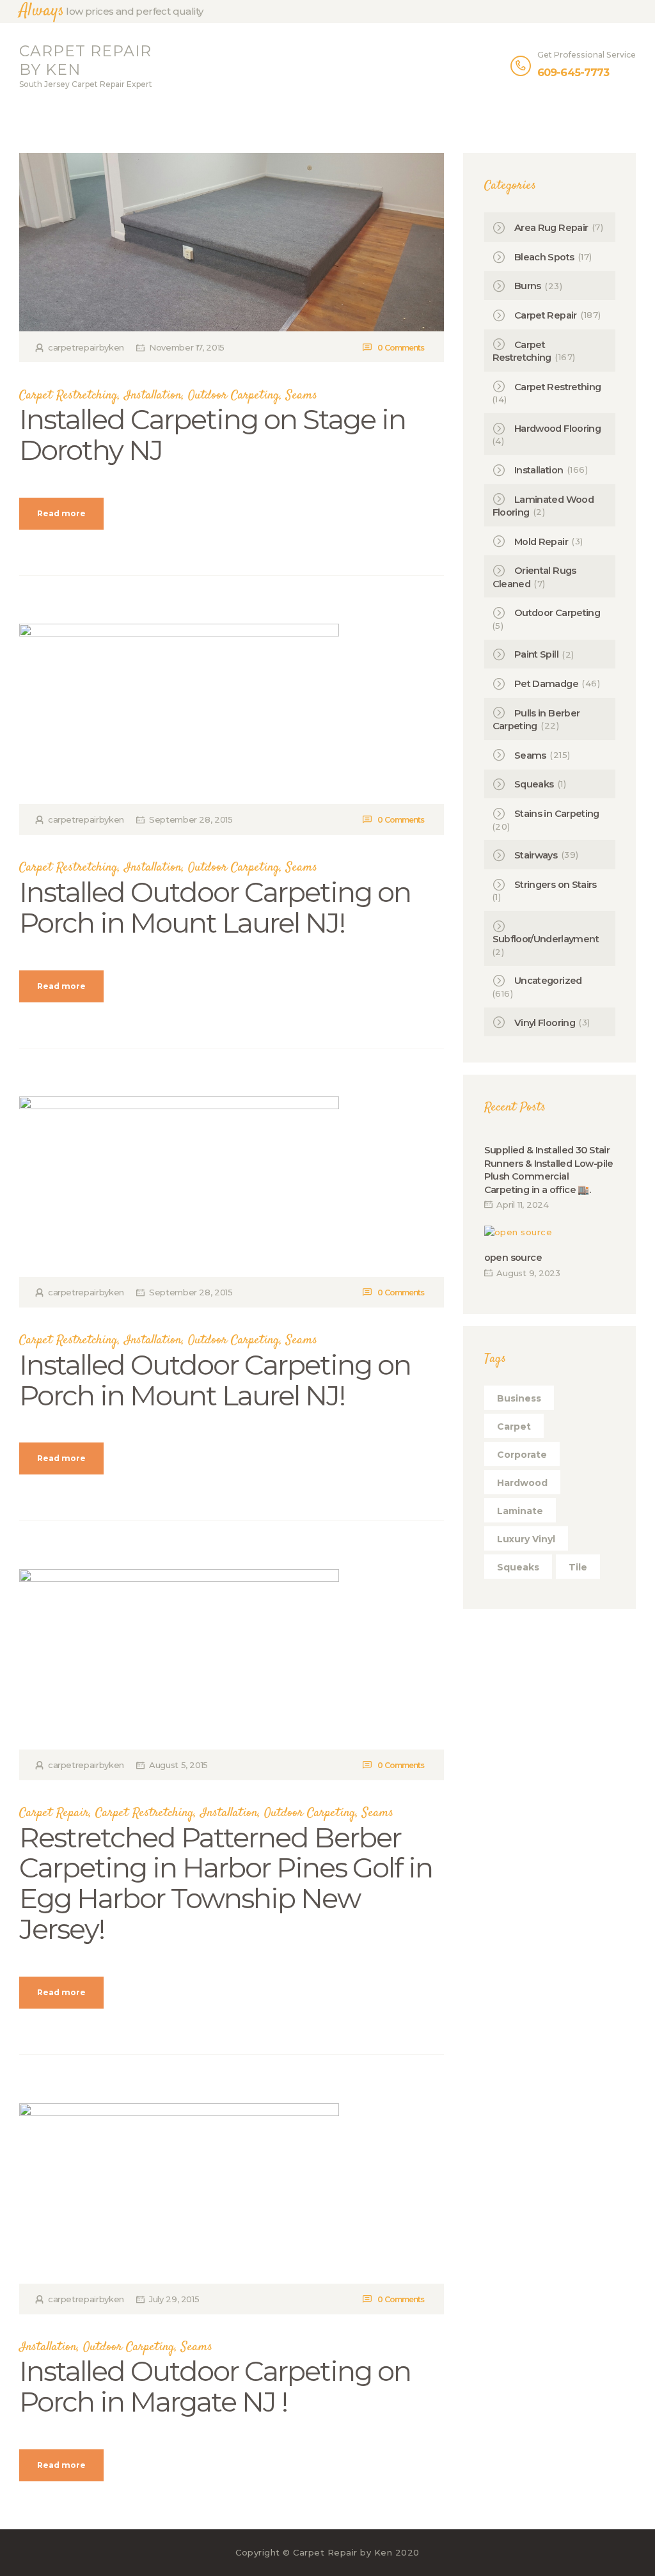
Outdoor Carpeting (234, 396)
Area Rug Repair (551, 228)
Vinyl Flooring (545, 1023)
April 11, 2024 (523, 1205)
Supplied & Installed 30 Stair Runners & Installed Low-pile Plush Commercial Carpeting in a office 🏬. (549, 1170)
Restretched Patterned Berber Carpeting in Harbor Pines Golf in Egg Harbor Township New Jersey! (226, 1884)
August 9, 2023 (528, 1273)
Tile (578, 1567)
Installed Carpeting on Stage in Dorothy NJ (212, 435)
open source (513, 1258)
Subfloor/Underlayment (546, 939)
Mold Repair (541, 542)
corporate (522, 1455)
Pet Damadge (546, 684)
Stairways (536, 855)
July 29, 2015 (174, 2299)
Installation (153, 396)
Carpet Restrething (557, 387)
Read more (61, 513)
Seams (302, 396)
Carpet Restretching (68, 396)
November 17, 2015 (187, 347)
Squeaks (534, 784)
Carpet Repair (54, 1813)
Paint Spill (536, 654)
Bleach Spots (544, 257)
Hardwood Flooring (557, 429)
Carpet (514, 1426)
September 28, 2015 (191, 819)
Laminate (520, 1511)
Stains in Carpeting (557, 814)
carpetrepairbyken (86, 347)
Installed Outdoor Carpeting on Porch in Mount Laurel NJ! (215, 908)
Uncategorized (548, 981)
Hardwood (522, 1483)
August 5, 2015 (178, 1765)
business (519, 1398)
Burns (528, 286)
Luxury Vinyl (526, 1539)
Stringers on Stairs (556, 885)
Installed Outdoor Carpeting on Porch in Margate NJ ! (215, 2387)
